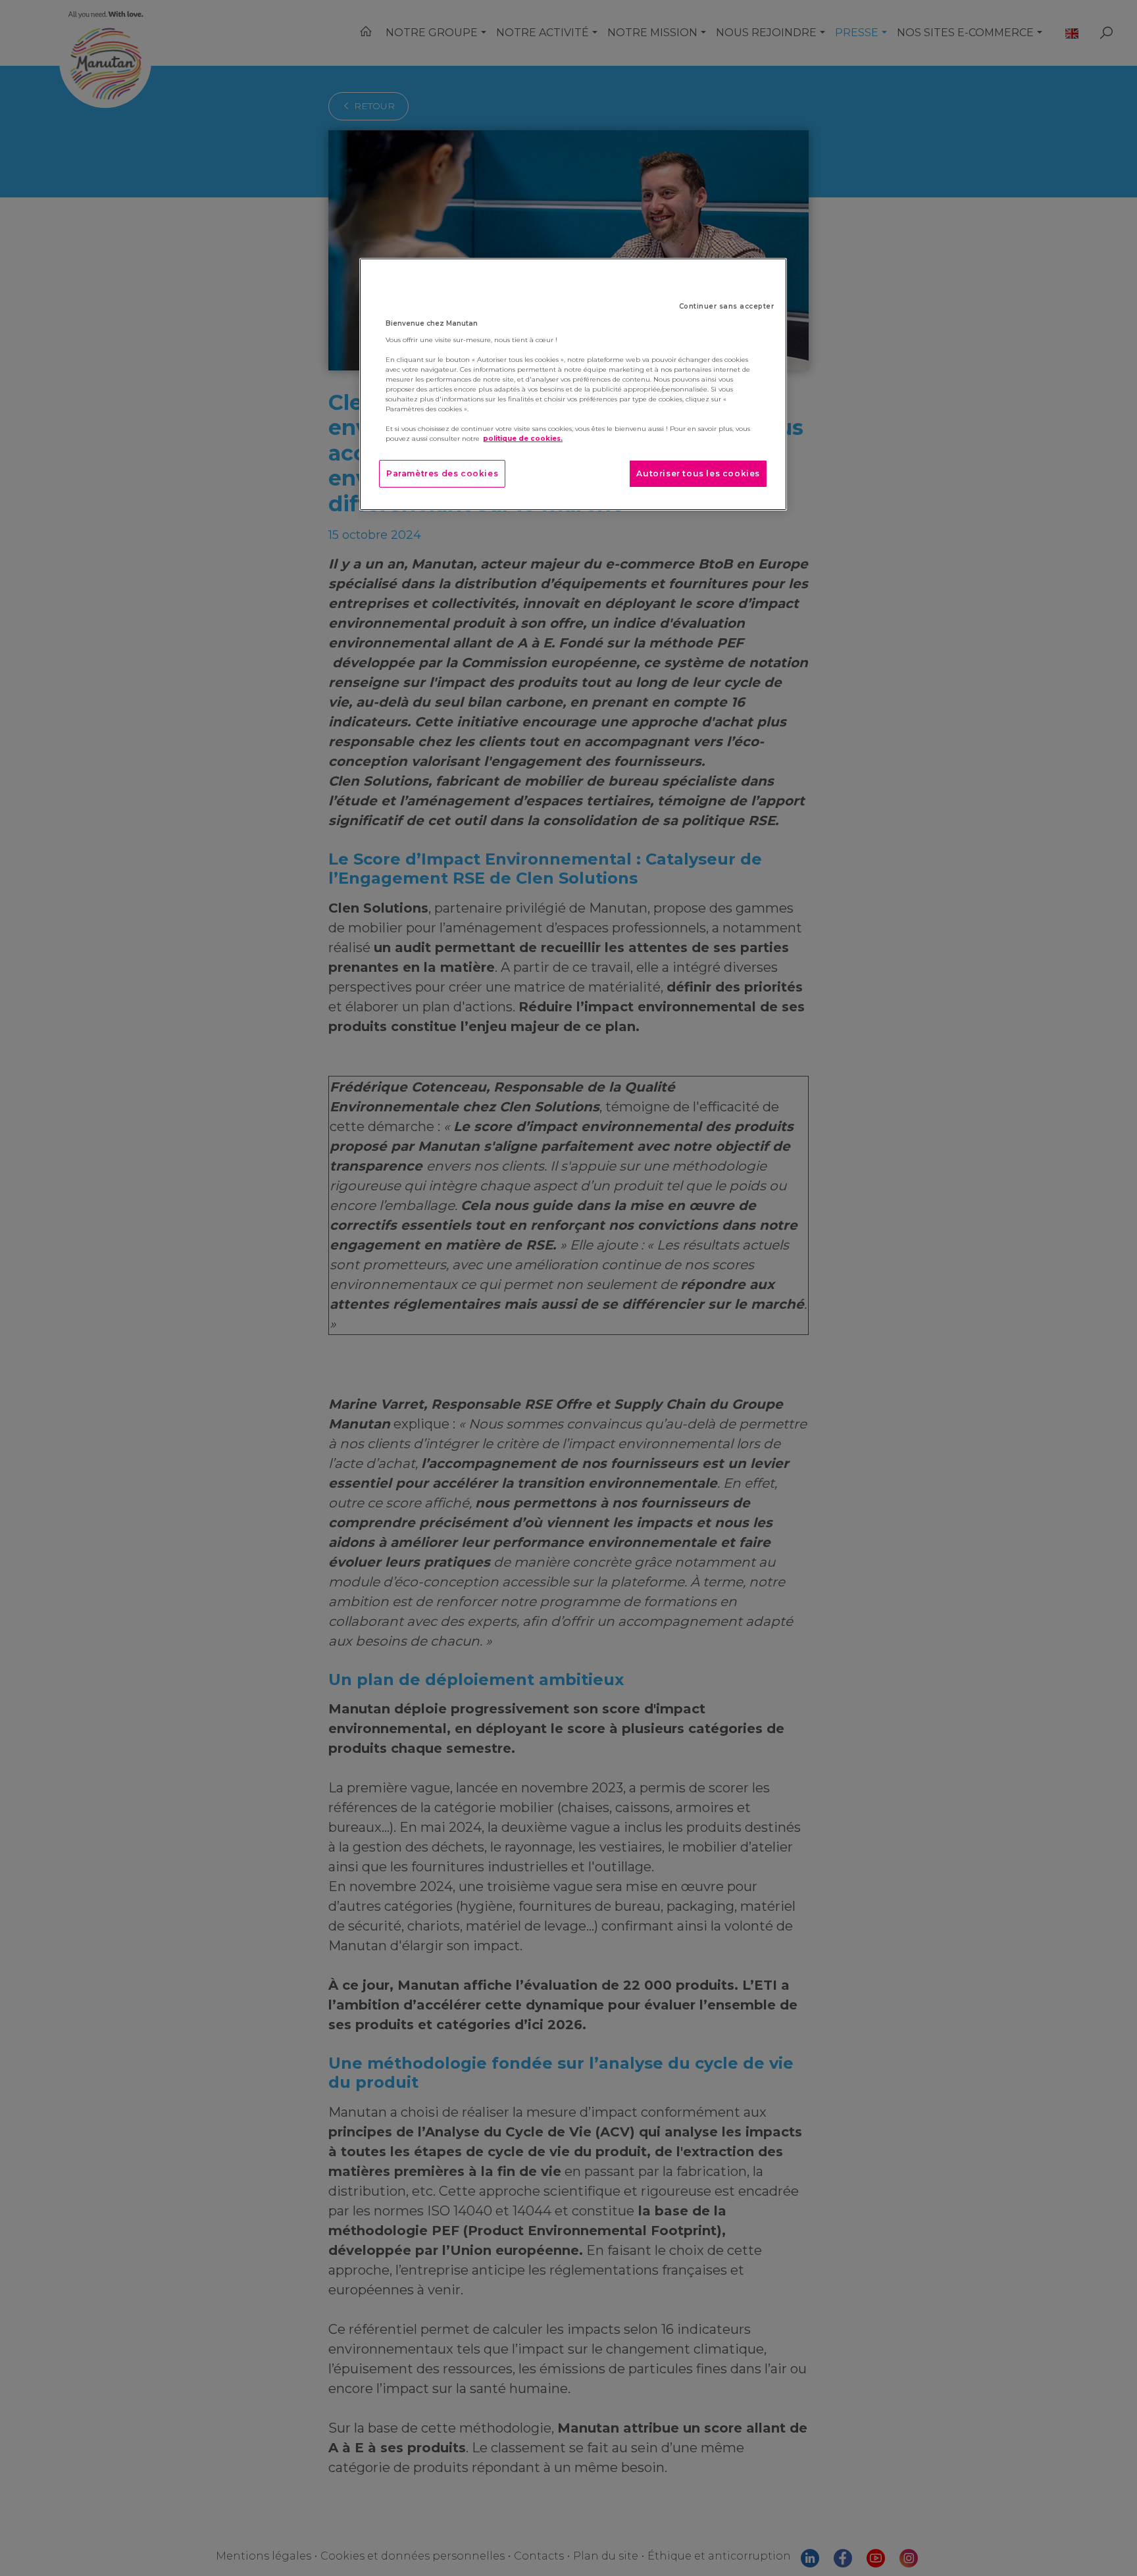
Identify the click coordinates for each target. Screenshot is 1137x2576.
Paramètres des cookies (442, 473)
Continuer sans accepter (727, 306)
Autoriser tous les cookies (698, 473)
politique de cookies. (523, 439)
